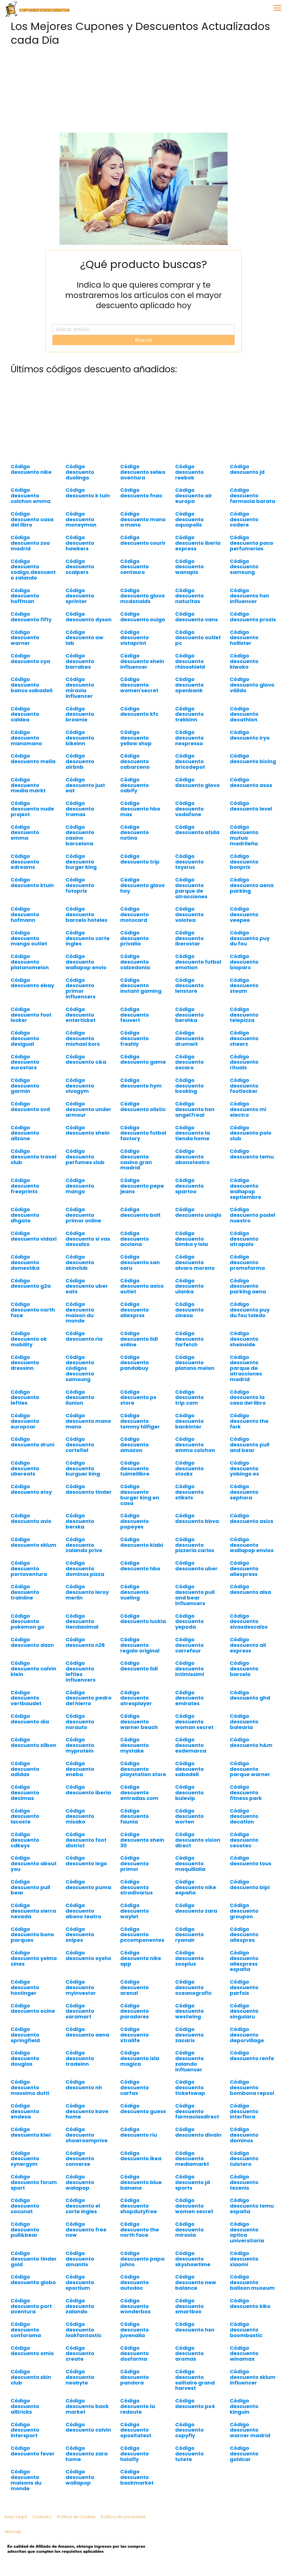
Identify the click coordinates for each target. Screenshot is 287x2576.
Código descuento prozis (253, 617)
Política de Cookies (76, 2517)
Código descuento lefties (25, 1397)
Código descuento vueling (135, 1592)
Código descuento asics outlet (142, 1286)
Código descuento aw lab (85, 638)
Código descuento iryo (250, 735)
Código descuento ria (84, 1336)
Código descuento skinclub (80, 1262)
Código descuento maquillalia (190, 1863)
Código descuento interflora (244, 2111)
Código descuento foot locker (31, 1015)
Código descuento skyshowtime (193, 2259)
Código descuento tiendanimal (82, 1621)
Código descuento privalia (135, 938)
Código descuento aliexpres (244, 1935)
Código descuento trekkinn (189, 714)
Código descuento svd (30, 1106)
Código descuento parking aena (248, 1286)
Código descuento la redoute (138, 2406)
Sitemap (13, 2532)
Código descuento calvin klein (33, 1669)
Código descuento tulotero (244, 2159)
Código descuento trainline (25, 1592)
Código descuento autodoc (135, 2282)
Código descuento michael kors (83, 1038)
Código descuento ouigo (143, 617)
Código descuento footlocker (244, 1086)
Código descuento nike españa (196, 1887)
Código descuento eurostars (25, 1062)
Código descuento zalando (80, 2306)
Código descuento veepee (244, 914)
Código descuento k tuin (88, 493)
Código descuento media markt (28, 785)
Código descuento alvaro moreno (195, 1262)
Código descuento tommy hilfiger (140, 1421)
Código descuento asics (252, 1518)
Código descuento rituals (244, 1062)
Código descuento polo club (251, 1133)
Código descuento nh (84, 2085)
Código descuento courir (143, 540)
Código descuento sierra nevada (33, 1911)
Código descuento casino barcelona (80, 835)
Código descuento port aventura (31, 2306)
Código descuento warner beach (139, 1722)
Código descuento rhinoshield (190, 661)
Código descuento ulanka (189, 1286)
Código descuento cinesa (189, 1310)
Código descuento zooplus (189, 1958)
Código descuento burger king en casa (140, 1495)
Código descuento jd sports (193, 2182)
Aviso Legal (16, 2517)
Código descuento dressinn (25, 1363)
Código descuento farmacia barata (253, 496)
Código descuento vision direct (198, 1840)
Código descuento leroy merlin (87, 1592)
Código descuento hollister (244, 638)
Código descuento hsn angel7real (195, 1109)
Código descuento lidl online (139, 1339)
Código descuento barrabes (80, 661)
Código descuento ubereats (25, 1468)
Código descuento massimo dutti (30, 2087)
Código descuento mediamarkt (192, 2159)
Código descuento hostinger (25, 1987)
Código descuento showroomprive (87, 2135)
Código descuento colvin (88, 2427)
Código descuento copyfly (189, 2430)
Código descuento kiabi (142, 1542)
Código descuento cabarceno (135, 761)
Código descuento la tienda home (193, 1133)
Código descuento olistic (143, 1106)
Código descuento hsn (195, 2327)
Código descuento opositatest (136, 2430)
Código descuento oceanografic (193, 1987)
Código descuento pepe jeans (142, 1186)
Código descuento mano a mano (143, 519)
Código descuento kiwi (31, 2132)
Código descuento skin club (31, 2377)
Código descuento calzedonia (135, 962)
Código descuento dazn (32, 1642)
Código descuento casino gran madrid (136, 1159)
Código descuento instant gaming (141, 986)
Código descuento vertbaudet (26, 1698)
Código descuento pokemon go (27, 1621)
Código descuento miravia (189, 2230)
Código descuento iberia (88, 1790)
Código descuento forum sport (34, 2182)
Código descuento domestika (25, 1262)
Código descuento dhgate (25, 1215)
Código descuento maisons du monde (26, 2480)
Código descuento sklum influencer (253, 2377)
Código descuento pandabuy (135, 1363)
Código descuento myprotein (80, 1745)
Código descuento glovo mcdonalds (143, 596)
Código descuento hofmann (25, 914)
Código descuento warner (25, 638)
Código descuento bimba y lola (192, 1239)
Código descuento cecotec (244, 1840)
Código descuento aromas (189, 2354)
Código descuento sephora (244, 1492)
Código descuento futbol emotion (198, 962)
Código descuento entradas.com (139, 1793)
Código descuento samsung (244, 567)
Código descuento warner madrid (250, 2430)
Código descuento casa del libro (32, 519)
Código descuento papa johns (142, 2259)
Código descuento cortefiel (80, 1445)
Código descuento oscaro (189, 1062)
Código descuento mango (80, 1186)
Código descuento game (143, 1059)
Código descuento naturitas (189, 596)
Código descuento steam (244, 986)
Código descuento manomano (26, 738)
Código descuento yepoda (189, 1621)
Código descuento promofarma (247, 1262)
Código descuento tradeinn (80, 2058)
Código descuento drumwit (189, 1038)
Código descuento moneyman (81, 519)
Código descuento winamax (244, 2354)
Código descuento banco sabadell (32, 685)
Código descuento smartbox (189, 2306)
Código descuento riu (139, 2132)
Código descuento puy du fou (250, 938)
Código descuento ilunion (80, 1397)
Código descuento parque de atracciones (191, 888)
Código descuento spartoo (189, 1186)
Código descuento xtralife (135, 2035)
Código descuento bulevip (189, 1793)
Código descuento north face (33, 1310)
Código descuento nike (31, 469)
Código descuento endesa (25, 2111)
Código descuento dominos (244, 2135)
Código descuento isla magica (140, 2058)
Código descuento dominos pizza (85, 1569)
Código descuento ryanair (189, 1935)
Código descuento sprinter (80, 596)
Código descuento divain (198, 2132)
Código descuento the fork (249, 1421)
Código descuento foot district (86, 1840)
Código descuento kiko (250, 2303)
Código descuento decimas (25, 1793)
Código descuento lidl (139, 1666)
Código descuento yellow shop (136, 738)
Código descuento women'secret (139, 685)
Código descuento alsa (250, 1589)
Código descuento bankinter (189, 1421)
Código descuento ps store (138, 1397)
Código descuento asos (251, 782)
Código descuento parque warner (250, 1769)
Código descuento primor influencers (81, 988)
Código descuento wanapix (189, 567)
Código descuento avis (31, 1518)
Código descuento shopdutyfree (139, 2206)
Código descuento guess (143, 2108)
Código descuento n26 (85, 1642)
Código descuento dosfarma (135, 2354)
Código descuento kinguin (244, 2406)
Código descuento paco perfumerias (252, 543)
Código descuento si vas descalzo (88, 1239)
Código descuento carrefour (189, 1645)
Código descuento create (80, 2354)
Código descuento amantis (80, 2259)
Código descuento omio (32, 2351)
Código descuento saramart (80, 2011)
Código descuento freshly (135, 1038)
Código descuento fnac (141, 493)
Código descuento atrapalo (244, 1239)
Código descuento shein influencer (142, 661)
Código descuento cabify (135, 785)
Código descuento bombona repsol (252, 2087)
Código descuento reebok (189, 472)
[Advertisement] (143, 88)
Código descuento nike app (141, 1958)
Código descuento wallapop (80, 2477)
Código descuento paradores (135, 2011)
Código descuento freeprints (25, 1186)
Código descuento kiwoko (244, 661)
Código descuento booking (189, 1086)
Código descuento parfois (244, 1987)
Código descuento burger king (81, 862)
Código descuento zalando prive (84, 1545)
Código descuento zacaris (189, 2035)
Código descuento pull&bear (25, 2230)
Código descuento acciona (135, 1239)
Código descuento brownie (80, 714)
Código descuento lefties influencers (81, 1671)
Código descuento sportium (80, 2282)
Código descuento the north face (140, 2230)
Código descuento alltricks (25, 2406)
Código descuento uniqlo (198, 1212)
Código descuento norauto (80, 1722)
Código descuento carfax (135, 2087)
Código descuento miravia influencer (80, 687)
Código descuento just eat (85, 785)
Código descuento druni (33, 1442)
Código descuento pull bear (30, 1887)
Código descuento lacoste (25, 1816)
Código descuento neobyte (80, 2377)
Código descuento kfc (139, 711)
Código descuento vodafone (189, 809)
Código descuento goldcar (244, 2454)
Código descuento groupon (244, 1911)
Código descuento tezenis (244, 2182)
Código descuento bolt (140, 1212)
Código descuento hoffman (25, 596)
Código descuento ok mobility (29, 1339)
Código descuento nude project (32, 809)
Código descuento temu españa (252, 2206)
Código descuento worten (189, 1816)
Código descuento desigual (25, 1038)
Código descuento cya (30, 658)
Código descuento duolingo (80, 472)
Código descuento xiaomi (244, 2259)
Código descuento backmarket (137, 2477)
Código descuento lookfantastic (84, 2330)
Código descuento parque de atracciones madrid (246, 1368)
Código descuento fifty (31, 617)
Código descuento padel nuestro (253, 1215)
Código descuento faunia (135, 1816)
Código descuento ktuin (32, 882)
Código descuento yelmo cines (34, 1958)
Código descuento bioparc (244, 962)
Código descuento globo (33, 2280)
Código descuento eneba (80, 1769)
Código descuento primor (135, 1863)
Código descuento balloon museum (252, 2282)
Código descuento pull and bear (250, 1445)
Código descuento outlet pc (198, 638)
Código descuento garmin (25, 1086)
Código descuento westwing (189, 2011)
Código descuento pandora (135, 2377)
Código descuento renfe (252, 2056)
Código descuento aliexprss (135, 1310)
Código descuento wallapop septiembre (246, 1188)
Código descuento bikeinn (80, 738)
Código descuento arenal (135, 1987)
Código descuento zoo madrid (30, 543)
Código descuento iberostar (189, 938)
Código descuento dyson (89, 617)
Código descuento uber (196, 1566)
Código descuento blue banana (141, 2182)
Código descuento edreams (25, 862)
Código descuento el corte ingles (83, 2206)
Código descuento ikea (141, 2156)
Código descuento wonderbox (136, 2306)
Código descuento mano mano (88, 1421)
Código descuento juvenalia (135, 2330)
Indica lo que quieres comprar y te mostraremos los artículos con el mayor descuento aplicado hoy (143, 295)
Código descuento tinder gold (34, 2259)
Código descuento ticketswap (190, 2087)
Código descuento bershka (189, 1015)
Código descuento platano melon (195, 1363)
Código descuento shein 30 (142, 1840)
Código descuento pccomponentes (142, 1935)
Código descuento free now (86, 2230)
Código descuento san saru (140, 1262)
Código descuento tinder (89, 1489)
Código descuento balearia (244, 1722)
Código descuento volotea (189, 914)
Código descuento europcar (25, 1421)
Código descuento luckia (143, 1619)
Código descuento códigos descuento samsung (80, 1368)
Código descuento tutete (189, 2454)
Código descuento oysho (88, 1955)
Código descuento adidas (25, 1769)
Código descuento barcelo (244, 1669)
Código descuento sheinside (244, 1339)
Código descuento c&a (86, 1059)
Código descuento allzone (25, 1133)
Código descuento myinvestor (81, 1987)
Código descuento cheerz (244, 1038)
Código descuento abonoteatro (192, 1157)
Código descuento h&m (251, 1742)
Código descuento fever (33, 2451)
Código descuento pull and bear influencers (195, 1595)
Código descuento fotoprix (80, 885)
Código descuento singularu (244, 2011)
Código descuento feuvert (135, 1015)
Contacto (42, 2517)
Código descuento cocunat (25, 2206)
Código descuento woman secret (194, 1722)
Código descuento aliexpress (244, 1569)
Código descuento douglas (25, 2058)
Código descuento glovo (197, 782)
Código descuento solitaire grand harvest (195, 2380)
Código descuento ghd (250, 1695)
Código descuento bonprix (244, 862)
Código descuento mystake (135, 1745)
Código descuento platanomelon (30, 962)
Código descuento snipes (80, 1935)
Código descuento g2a (31, 1283)
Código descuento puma (88, 1884)
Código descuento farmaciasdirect (197, 2111)
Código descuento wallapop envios (252, 1545)
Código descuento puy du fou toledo (250, 1310)
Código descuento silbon (33, 1742)
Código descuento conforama (26, 2330)
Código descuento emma (25, 833)
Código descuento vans (196, 617)
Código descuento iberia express (198, 543)
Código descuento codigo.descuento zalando (33, 569)
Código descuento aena (87, 2032)
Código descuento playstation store (143, 1769)
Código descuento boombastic (246, 2330)
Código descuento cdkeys (25, 1840)
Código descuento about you (34, 1863)
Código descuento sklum (33, 1542)
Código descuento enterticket (81, 1015)
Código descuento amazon (135, 1445)
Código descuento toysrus (189, 862)
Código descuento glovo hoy (143, 885)
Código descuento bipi (250, 1884)
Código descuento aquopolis (189, 519)
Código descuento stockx (189, 1468)
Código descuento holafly (135, 2454)
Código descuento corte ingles (88, 938)
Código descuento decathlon (244, 714)
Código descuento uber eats (87, 1286)
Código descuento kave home (87, 2111)
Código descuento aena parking (252, 885)
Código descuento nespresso (189, 738)
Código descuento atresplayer (136, 1698)
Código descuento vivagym (80, 1086)
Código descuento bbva (197, 1518)
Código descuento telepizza (244, 1015)
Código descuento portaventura (29, 1569)
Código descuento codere (244, 519)
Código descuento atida (197, 830)
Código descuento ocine (33, 2008)
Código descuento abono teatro (83, 1911)
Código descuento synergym (25, 2159)
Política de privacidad (123, 2517)
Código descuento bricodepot (190, 761)
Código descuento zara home (87, 2454)
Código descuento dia (30, 1719)
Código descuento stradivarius (136, 1887)
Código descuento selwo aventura (143, 472)
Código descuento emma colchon (195, 1445)
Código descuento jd (247, 469)
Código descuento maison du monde (80, 1312)
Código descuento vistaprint (135, 638)
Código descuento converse (80, 2159)
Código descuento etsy (31, 1489)
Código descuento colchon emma (31, 496)
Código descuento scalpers (80, 567)
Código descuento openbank (189, 685)
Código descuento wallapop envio (86, 962)
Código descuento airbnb (80, 761)
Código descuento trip (140, 859)
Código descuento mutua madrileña (244, 835)
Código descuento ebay (32, 983)
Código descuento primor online (83, 1215)
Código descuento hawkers (80, 543)
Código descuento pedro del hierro (89, 1698)
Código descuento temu (252, 1154)
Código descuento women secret (194, 2206)
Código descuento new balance (196, 2282)
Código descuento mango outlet (29, 938)
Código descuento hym (141, 1083)
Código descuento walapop (80, 2182)
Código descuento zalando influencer (189, 2061)
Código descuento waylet (135, 1911)
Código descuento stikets (189, 1492)
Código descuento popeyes (135, 1521)
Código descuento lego (86, 1861)
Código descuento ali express (248, 1645)
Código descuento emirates (189, 1698)
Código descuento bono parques (32, 1935)
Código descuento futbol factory (143, 1133)
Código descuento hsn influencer (249, 596)
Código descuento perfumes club (85, 1157)
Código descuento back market (87, 2406)
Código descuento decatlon (244, 1816)
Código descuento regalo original (140, 1645)
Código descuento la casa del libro (248, 1397)
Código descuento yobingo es (244, 1468)
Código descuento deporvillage (247, 2035)
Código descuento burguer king (83, 1468)
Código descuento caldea (25, 714)
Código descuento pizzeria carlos (195, 1545)
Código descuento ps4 (195, 2403)
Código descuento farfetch (189, 1339)
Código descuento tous (251, 1861)
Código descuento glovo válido (252, 685)
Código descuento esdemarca (191, 1745)
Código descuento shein (88, 1130)
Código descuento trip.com (189, 1397)
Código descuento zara (196, 1908)
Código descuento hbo (140, 1566)
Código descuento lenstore (189, 986)
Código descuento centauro (135, 567)
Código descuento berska (80, 1521)
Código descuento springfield (25, 2035)
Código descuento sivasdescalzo (249, 1621)
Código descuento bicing (253, 759)
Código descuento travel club (33, 1157)
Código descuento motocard (135, 914)
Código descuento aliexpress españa (244, 1961)
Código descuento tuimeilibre (135, 1468)
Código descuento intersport (25, 2430)
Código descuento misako (80, 1816)
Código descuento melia (33, 759)
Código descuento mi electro (248, 1109)
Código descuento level (251, 806)
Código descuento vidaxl (34, 1236)
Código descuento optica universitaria (247, 2232)
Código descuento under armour (88, 1109)
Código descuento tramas (80, 809)
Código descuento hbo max (140, 809)
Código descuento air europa (194, 496)
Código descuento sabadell (189, 1769)
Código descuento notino (135, 833)
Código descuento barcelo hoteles (86, 914)
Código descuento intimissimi (190, 1669)
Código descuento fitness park (246, 1793)
